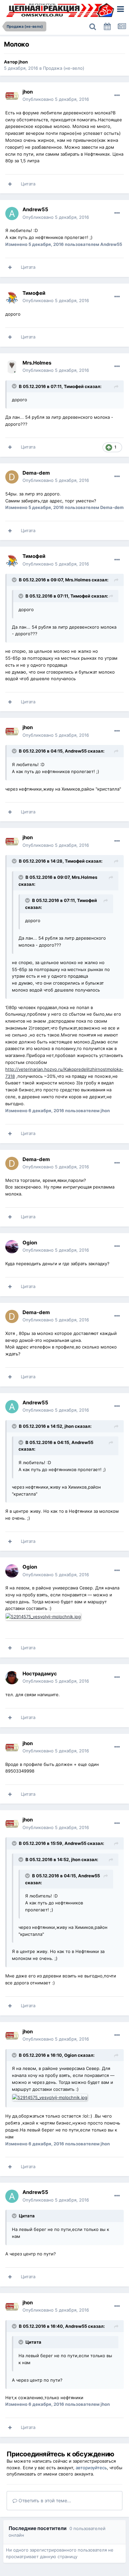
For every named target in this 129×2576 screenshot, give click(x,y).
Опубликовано (56, 99)
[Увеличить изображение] (44, 1616)
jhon (23, 62)
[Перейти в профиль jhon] (12, 96)
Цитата (28, 184)
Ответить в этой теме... (44, 2500)
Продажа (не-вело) (64, 68)
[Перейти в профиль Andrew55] (12, 214)
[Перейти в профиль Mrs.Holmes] (12, 367)
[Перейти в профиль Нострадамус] (12, 1678)
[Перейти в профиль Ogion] (12, 1247)
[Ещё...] (117, 96)
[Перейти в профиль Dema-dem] (12, 477)
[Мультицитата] (10, 184)
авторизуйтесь (91, 2468)
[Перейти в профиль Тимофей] (12, 297)
